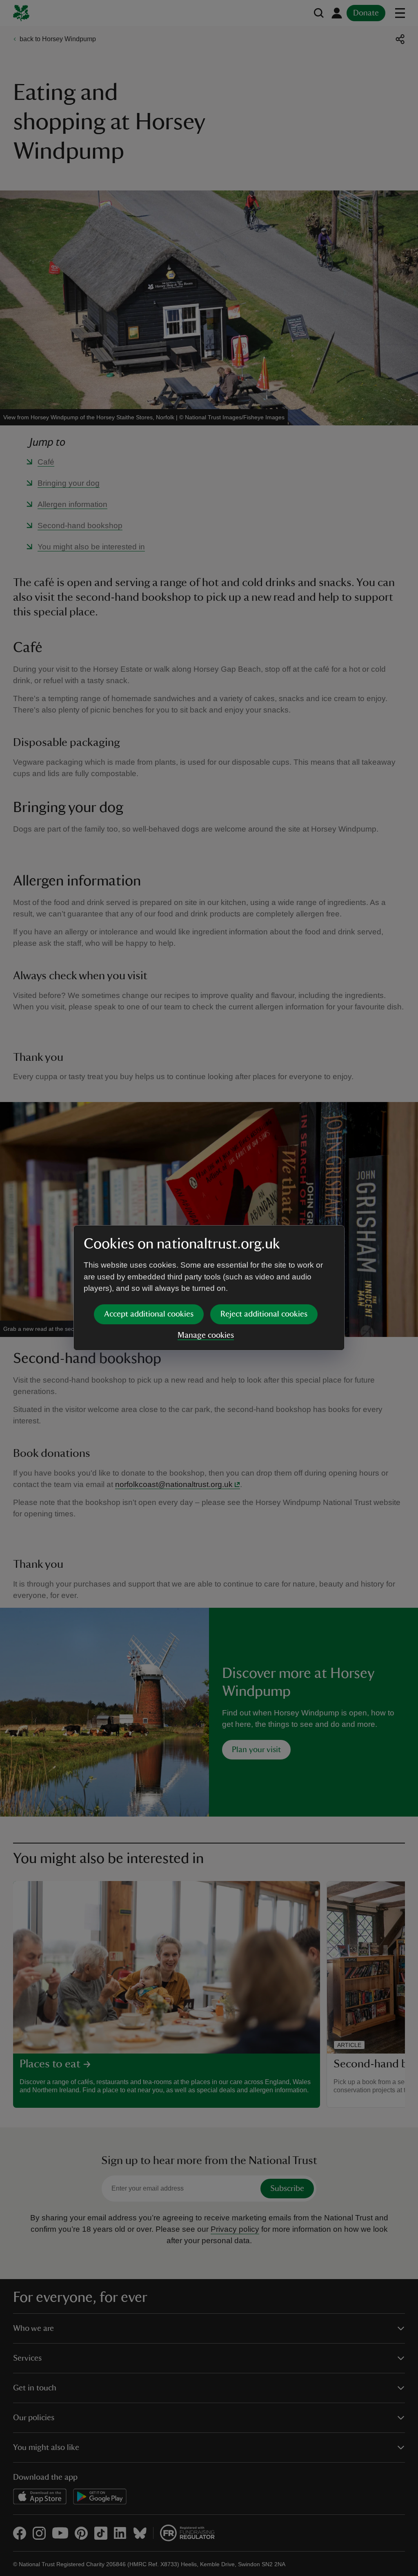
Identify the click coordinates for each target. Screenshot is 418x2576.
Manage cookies (206, 1335)
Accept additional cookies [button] (149, 1314)
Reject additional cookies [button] (264, 1314)
